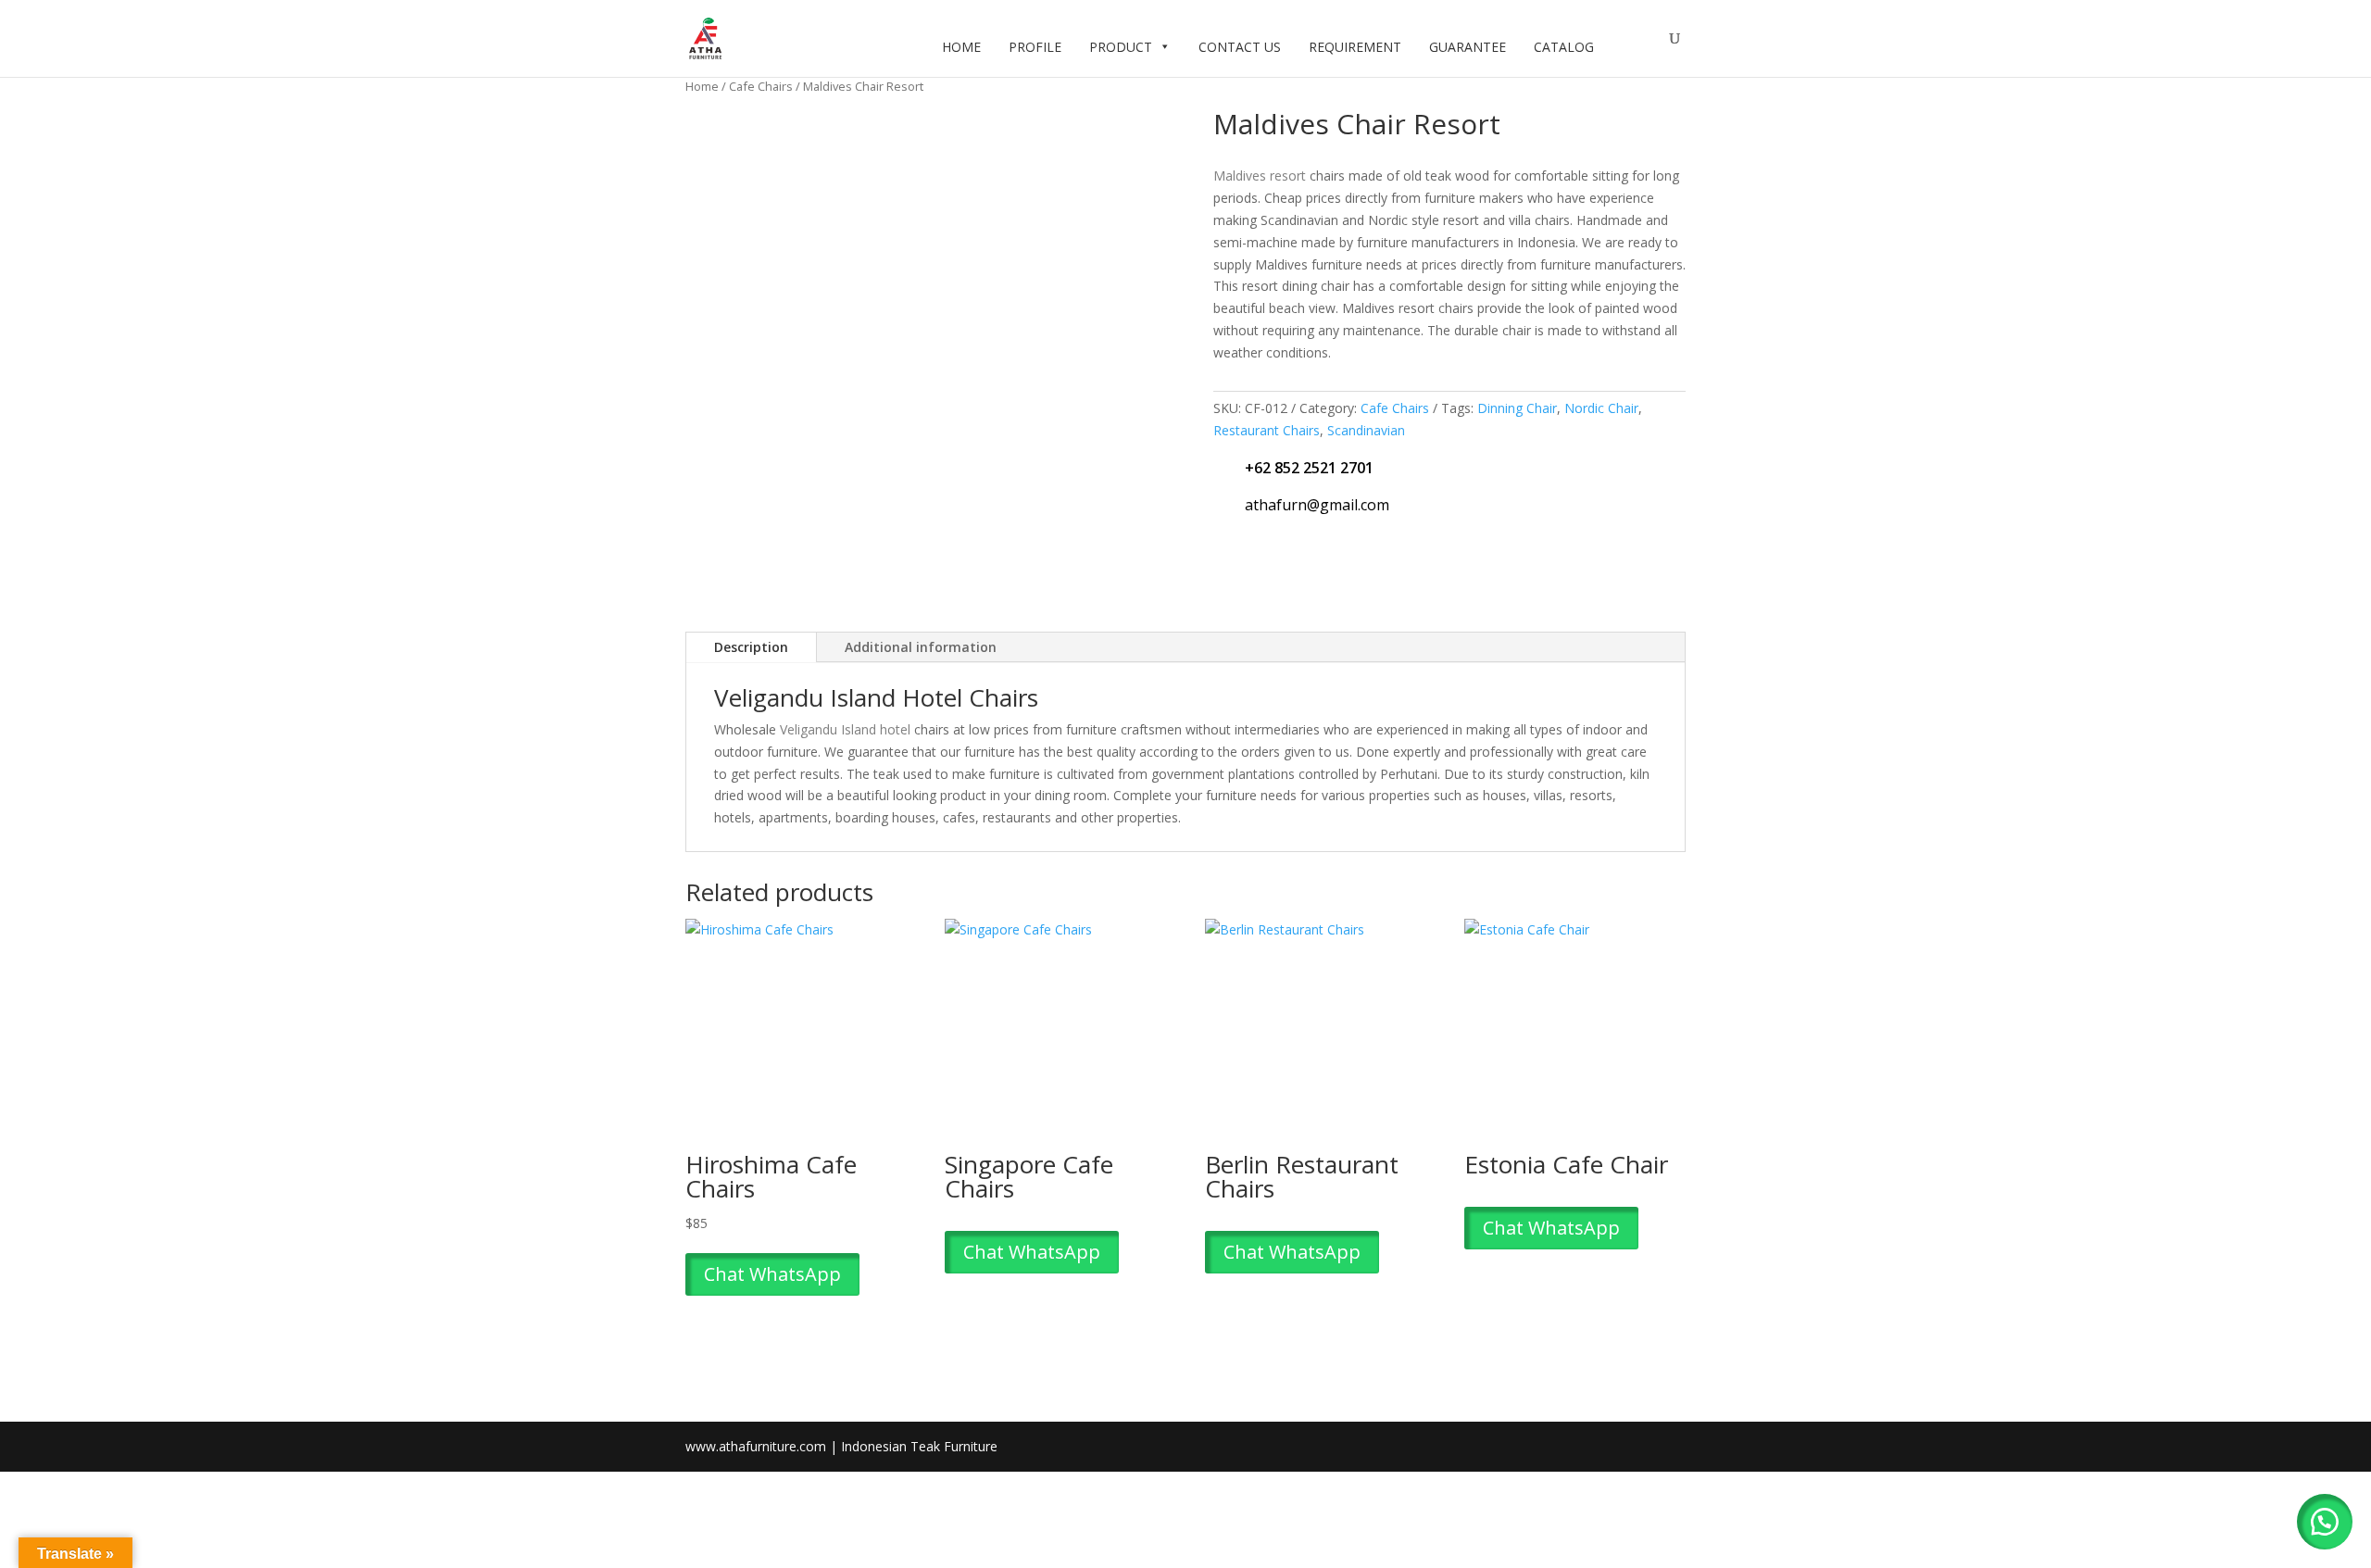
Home (702, 86)
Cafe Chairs (761, 86)
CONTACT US (1240, 47)
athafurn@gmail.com (1317, 505)
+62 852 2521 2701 (1309, 468)
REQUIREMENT (1355, 47)
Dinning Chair (1517, 408)
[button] (2325, 1522)
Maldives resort (1260, 176)
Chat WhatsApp (772, 1274)
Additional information (921, 647)
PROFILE (1035, 47)
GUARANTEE (1468, 47)
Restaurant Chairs (1267, 430)
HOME (961, 47)
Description (751, 647)
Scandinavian (1366, 430)
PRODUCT (1121, 47)
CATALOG (1564, 47)
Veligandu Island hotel (845, 729)
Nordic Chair (1601, 408)
